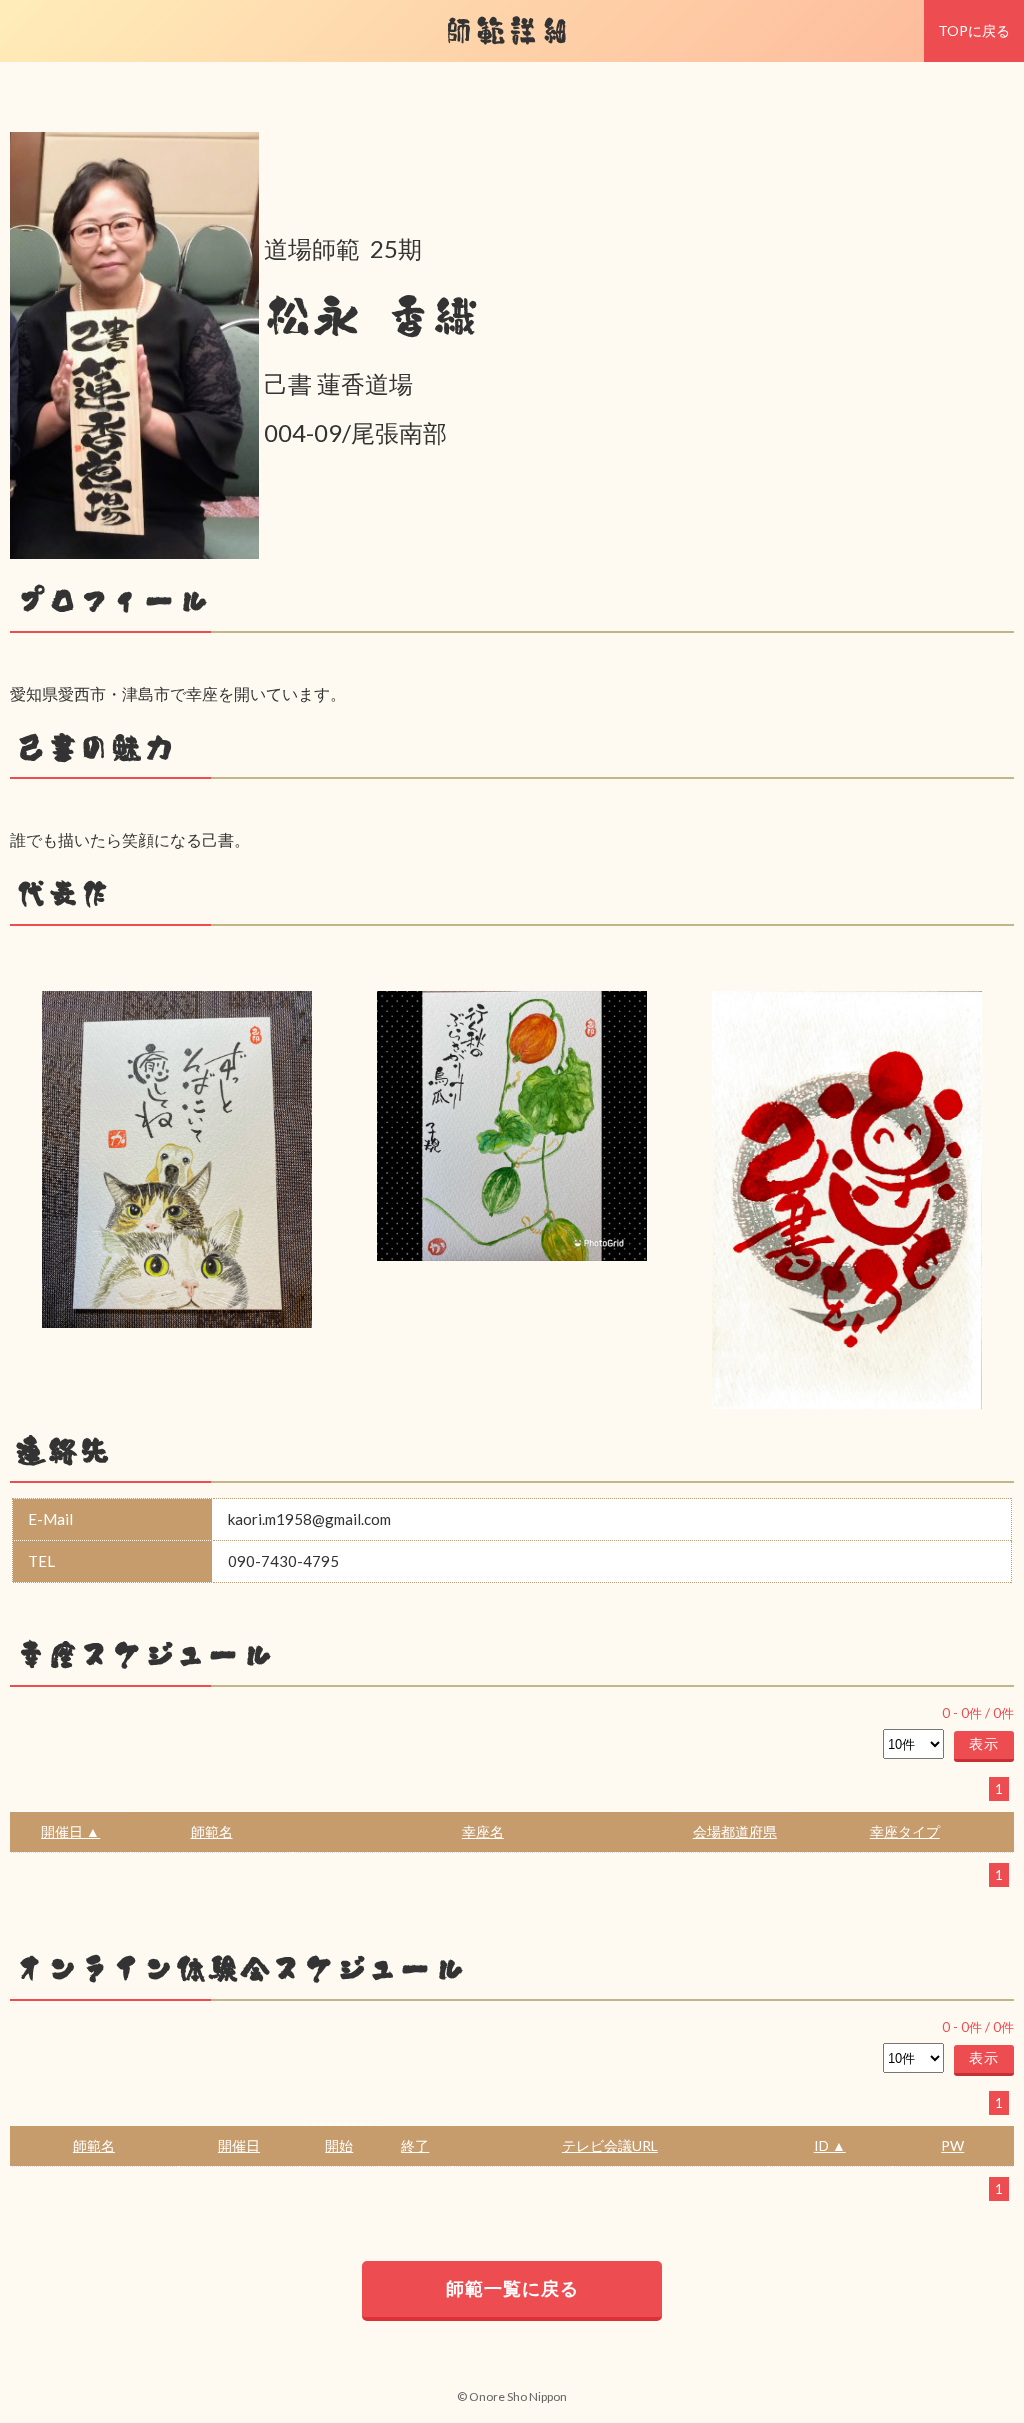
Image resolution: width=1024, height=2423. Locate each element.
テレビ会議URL (610, 2145)
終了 (415, 2145)
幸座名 (483, 1831)
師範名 (212, 1831)
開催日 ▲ (70, 1831)
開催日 (239, 2145)
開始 (339, 2145)
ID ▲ (830, 2145)
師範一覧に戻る (512, 2288)
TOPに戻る (974, 30)
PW (952, 2145)
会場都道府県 (735, 1831)
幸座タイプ (905, 1831)
